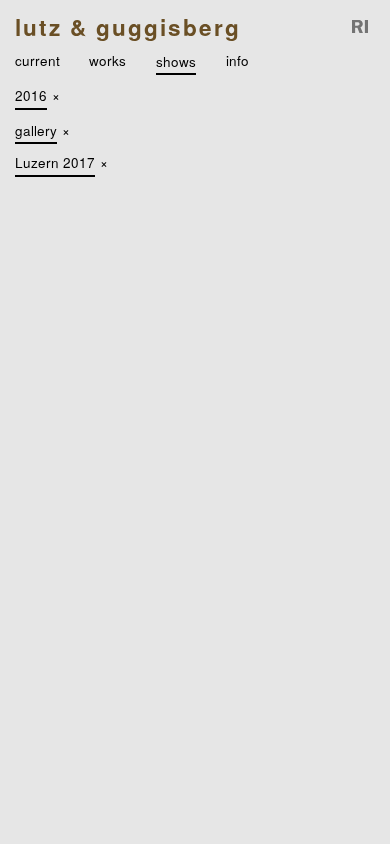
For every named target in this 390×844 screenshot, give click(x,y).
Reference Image (361, 27)
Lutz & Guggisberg (128, 27)
